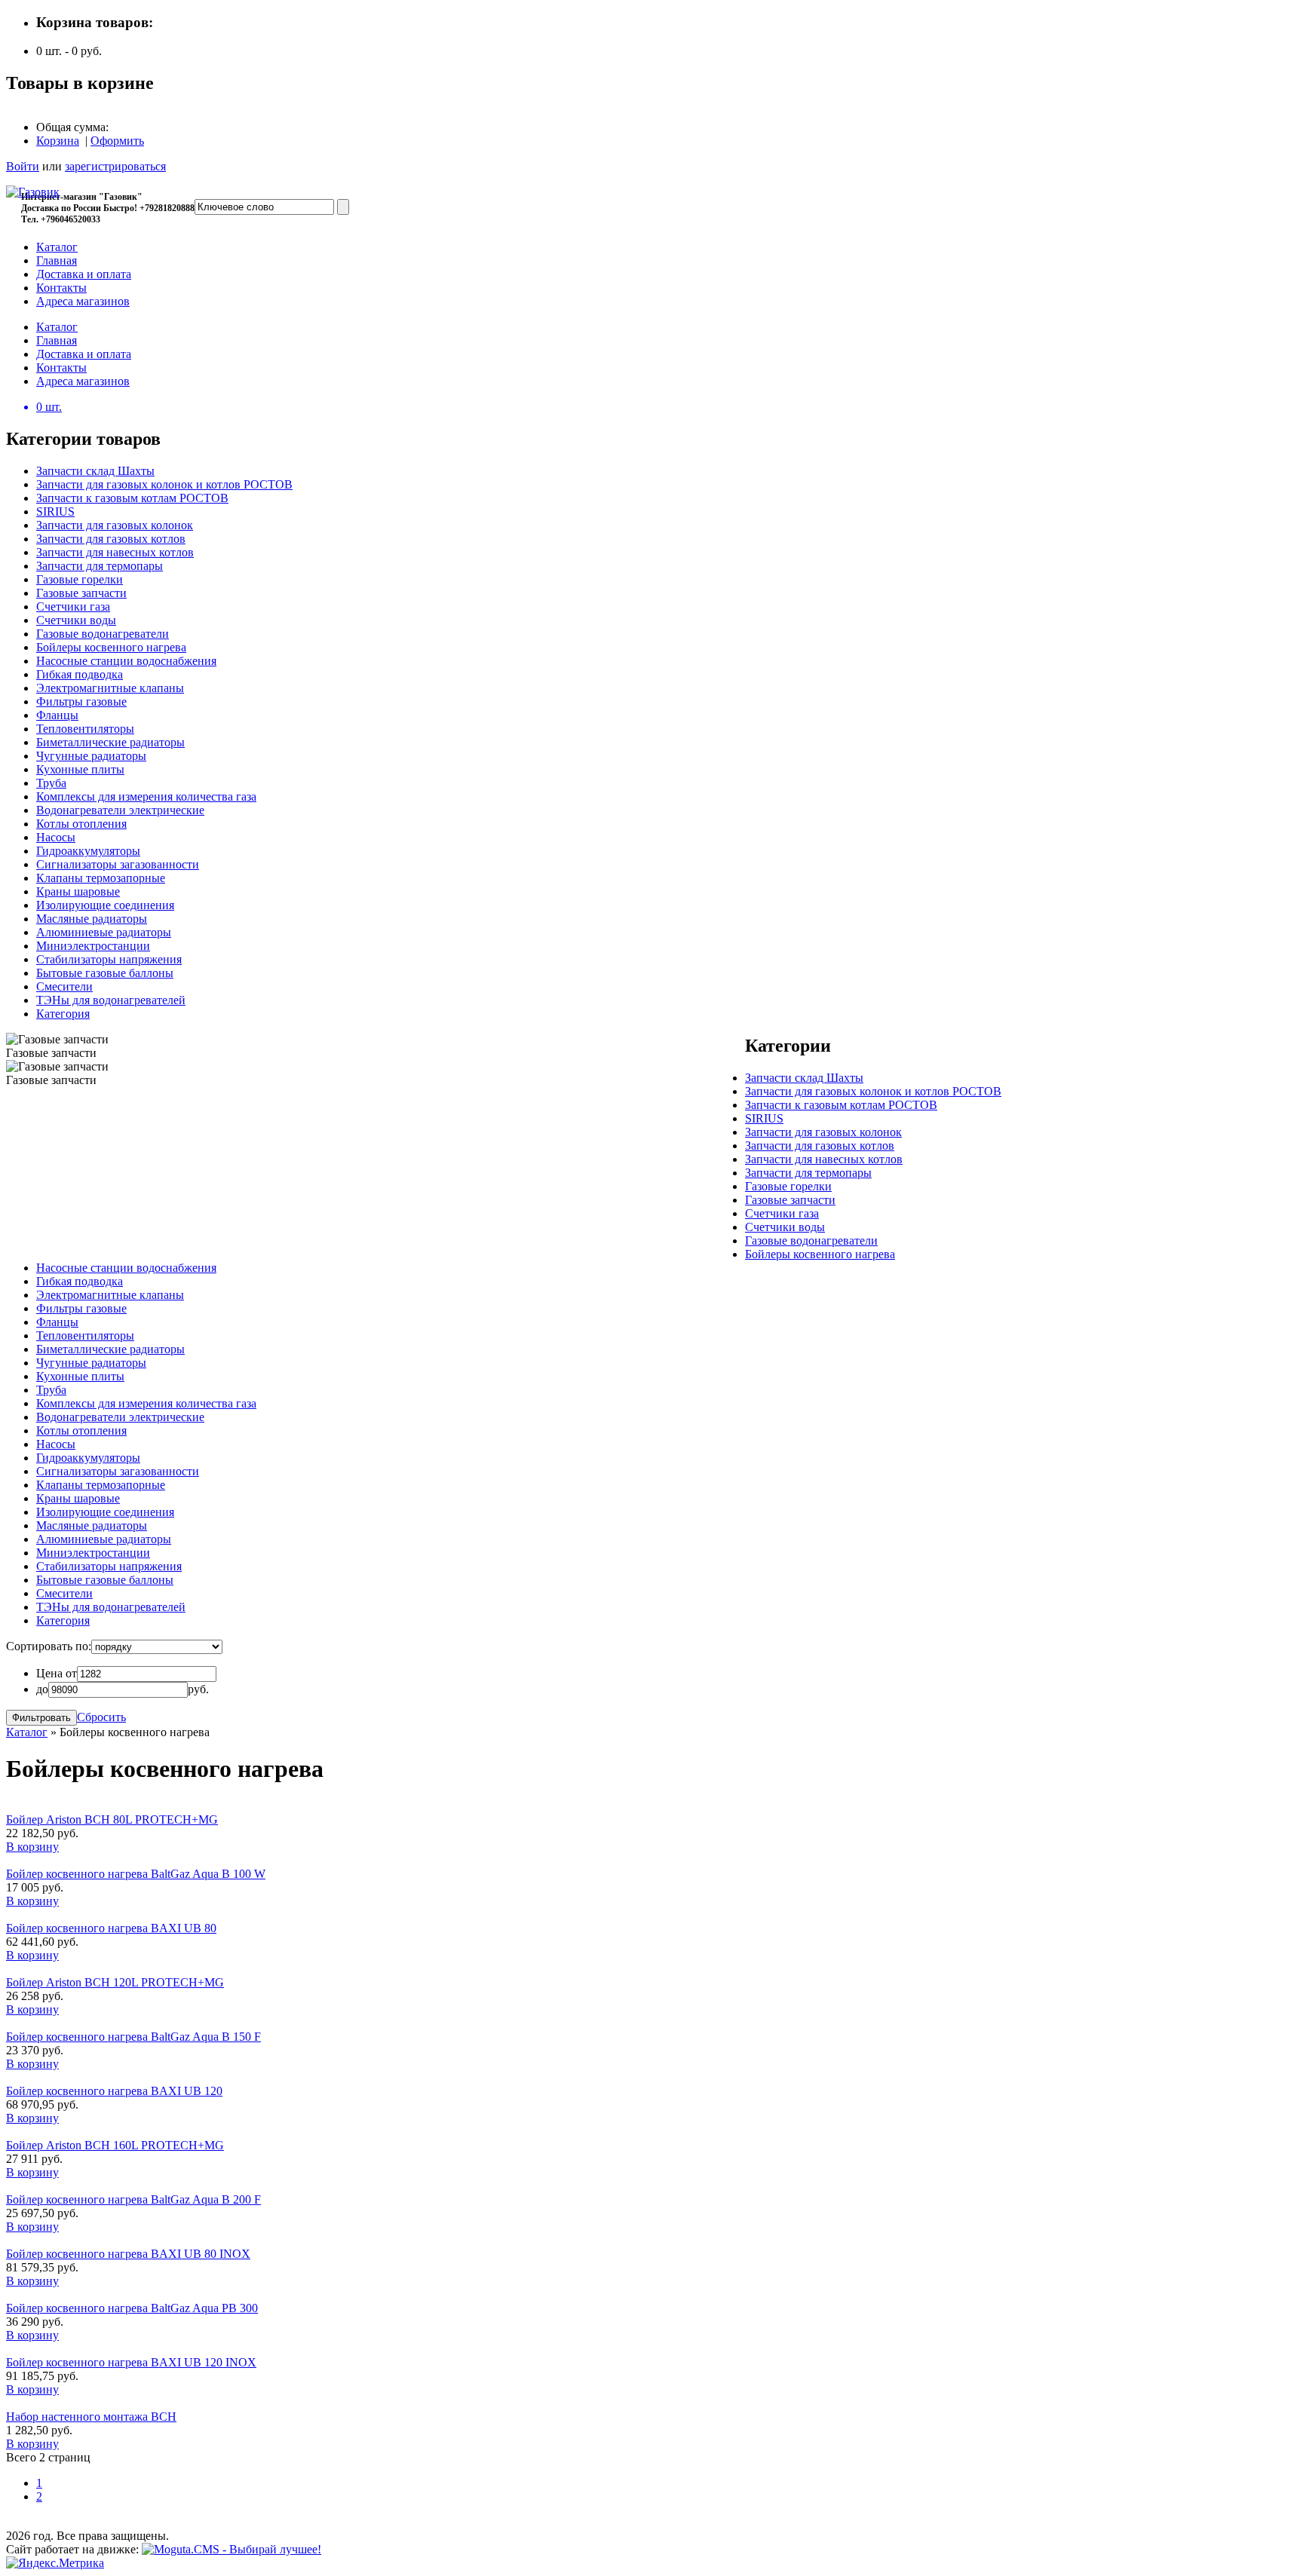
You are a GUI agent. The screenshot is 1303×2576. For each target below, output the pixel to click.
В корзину (32, 1847)
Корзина (58, 141)
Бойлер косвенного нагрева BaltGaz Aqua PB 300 (132, 2308)
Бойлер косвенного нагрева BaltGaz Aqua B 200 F (133, 2199)
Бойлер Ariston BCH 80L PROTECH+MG (112, 1819)
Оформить (117, 141)
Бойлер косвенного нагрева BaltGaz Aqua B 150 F (133, 2037)
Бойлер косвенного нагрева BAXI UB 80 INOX (128, 2254)
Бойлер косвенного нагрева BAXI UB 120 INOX (131, 2362)
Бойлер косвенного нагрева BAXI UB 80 (111, 1928)
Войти (23, 166)
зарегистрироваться (115, 166)
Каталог (27, 1732)
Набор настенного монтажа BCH (91, 2417)
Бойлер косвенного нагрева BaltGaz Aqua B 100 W (136, 1874)
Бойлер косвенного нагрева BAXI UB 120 (114, 2091)
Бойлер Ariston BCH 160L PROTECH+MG (115, 2145)
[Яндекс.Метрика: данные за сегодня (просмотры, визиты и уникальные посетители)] (55, 2563)
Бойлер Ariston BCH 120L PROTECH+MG (115, 1982)
